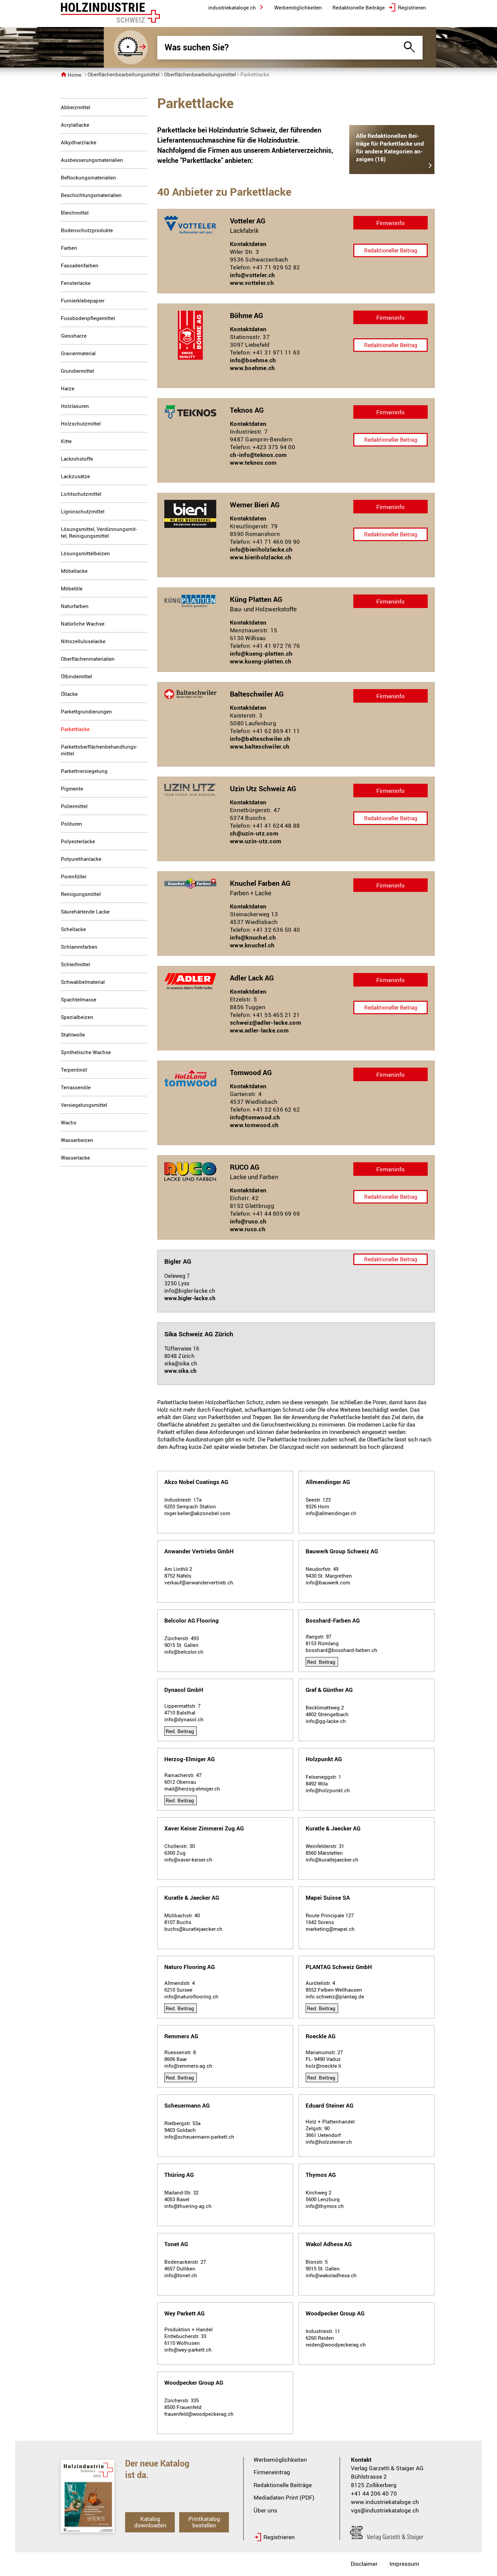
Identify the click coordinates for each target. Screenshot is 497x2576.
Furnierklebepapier (83, 300)
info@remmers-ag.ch (188, 2066)
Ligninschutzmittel (83, 511)
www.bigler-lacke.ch (190, 1298)
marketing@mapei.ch (330, 1929)
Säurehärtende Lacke (85, 912)
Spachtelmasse (79, 999)
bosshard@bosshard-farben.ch (341, 1650)
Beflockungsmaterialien (88, 177)
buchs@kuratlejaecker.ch (193, 1929)
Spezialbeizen (77, 1017)
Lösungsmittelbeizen (85, 553)
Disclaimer (364, 2564)
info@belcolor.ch (184, 1652)
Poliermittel (74, 806)
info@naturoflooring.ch (191, 1996)
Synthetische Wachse (86, 1052)
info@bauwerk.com (328, 1582)
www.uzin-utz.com (256, 841)
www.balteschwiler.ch (260, 746)
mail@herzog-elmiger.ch (192, 1789)
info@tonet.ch (181, 2275)
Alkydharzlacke (79, 142)
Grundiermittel (77, 371)
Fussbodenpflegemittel (88, 318)
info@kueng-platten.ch (261, 653)
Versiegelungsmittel (84, 1105)
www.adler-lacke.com (259, 1030)
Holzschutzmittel (81, 423)
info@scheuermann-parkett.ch (199, 2137)
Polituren (72, 824)
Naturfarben (75, 606)
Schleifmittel (75, 964)
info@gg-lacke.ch (326, 1721)
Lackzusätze (75, 476)
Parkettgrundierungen (86, 711)
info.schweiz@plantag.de (335, 1996)
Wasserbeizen (77, 1140)
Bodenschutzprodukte (87, 230)
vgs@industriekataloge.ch (385, 2510)
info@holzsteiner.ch (329, 2142)
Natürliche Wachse (83, 624)
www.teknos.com (253, 463)
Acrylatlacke (75, 125)
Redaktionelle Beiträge (283, 2485)
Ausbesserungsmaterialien (92, 160)
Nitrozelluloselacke (83, 641)
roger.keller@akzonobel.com (197, 1513)
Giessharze (74, 336)
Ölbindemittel (76, 676)
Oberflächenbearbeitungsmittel (124, 74)
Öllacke (69, 694)
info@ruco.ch (248, 1221)
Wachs (69, 1122)
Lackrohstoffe (77, 459)
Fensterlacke (76, 283)
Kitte (66, 441)
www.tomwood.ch (254, 1125)
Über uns (265, 2510)
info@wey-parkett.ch (188, 2350)
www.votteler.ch (252, 283)
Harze (68, 388)
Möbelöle (72, 588)
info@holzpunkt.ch (328, 1790)
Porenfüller (74, 876)
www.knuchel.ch (252, 945)
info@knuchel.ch (253, 937)
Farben (69, 248)
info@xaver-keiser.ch (188, 1860)
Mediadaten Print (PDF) (284, 2497)
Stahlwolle (73, 1035)
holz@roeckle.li (323, 2066)
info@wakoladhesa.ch (331, 2275)
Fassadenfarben (80, 265)
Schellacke (73, 929)
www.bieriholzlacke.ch (261, 557)
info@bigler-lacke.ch (190, 1291)
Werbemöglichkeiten (280, 2460)
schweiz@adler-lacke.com (266, 1023)
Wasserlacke (75, 1158)
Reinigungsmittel (81, 894)
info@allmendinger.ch (331, 1513)
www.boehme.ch (252, 368)
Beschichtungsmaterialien (91, 195)
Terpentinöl (74, 1070)
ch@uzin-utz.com (254, 833)
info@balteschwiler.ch (260, 739)
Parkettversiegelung (84, 771)
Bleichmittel (75, 213)
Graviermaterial (78, 353)
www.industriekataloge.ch (385, 2502)
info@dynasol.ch (184, 1719)
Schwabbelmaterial (83, 982)
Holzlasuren (75, 406)
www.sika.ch (180, 1371)
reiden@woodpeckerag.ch (336, 2344)
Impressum (404, 2564)
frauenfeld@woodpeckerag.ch (199, 2414)
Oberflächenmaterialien (88, 659)
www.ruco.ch (248, 1229)
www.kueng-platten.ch (261, 661)
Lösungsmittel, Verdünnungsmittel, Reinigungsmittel (99, 532)
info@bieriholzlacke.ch (261, 549)
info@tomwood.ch (255, 1117)
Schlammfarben (79, 947)
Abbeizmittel (76, 107)
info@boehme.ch (253, 360)
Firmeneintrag (272, 2472)
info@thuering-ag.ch (188, 2206)
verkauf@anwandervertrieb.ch (199, 1582)
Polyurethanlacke (81, 859)
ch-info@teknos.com (258, 455)
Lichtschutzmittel (81, 494)
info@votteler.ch (252, 275)
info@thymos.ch (325, 2206)
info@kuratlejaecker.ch (332, 1860)
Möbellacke (74, 571)
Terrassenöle (76, 1087)
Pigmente (72, 788)
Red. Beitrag (321, 1662)
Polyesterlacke (78, 841)
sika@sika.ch (181, 1363)
